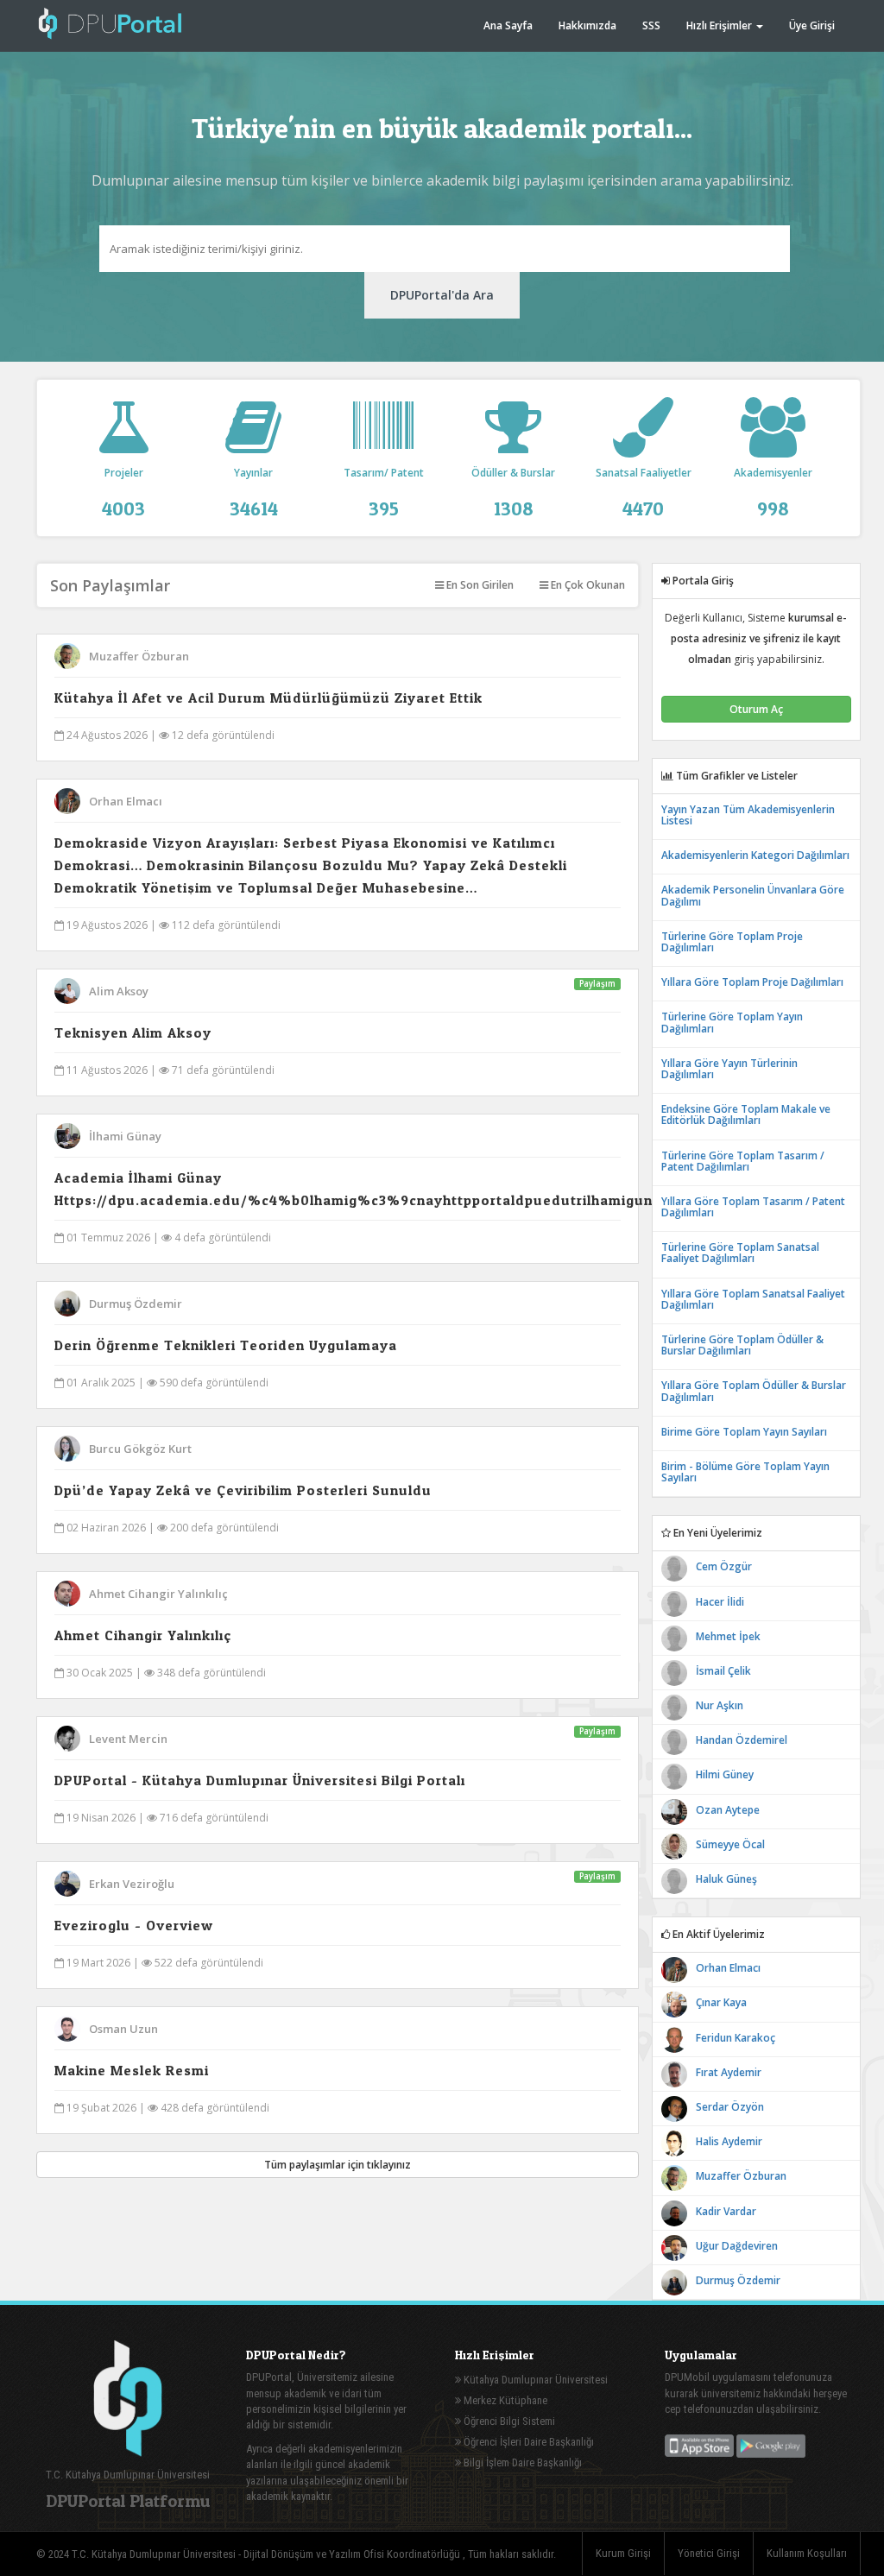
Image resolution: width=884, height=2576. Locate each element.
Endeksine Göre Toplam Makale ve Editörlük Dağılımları (746, 1114)
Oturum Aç (756, 709)
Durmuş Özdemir (136, 1304)
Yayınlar (254, 492)
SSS (651, 25)
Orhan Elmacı (126, 801)
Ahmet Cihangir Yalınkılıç (158, 1594)
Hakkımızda (587, 25)
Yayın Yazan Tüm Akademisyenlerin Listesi (748, 815)
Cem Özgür (724, 1566)
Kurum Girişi (623, 2553)
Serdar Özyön (730, 2107)
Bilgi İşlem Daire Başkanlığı (521, 2462)
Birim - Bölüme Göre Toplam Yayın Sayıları (745, 1472)
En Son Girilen (479, 585)
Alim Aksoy (119, 991)
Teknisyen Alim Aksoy (133, 1032)
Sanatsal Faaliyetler (644, 492)
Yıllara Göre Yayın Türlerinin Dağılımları (729, 1069)
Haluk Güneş (726, 1879)
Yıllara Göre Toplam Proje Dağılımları (752, 982)
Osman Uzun (123, 2029)
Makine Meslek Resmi (132, 2070)
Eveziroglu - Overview (134, 1925)
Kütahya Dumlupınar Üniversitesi (534, 2380)
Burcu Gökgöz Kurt (140, 1449)
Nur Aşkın (720, 1705)
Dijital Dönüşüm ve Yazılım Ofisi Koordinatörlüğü (353, 2554)
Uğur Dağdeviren (737, 2246)
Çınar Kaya (721, 2002)
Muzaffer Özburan (139, 656)
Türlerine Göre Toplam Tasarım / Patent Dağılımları (743, 1161)
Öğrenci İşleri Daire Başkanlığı (527, 2442)
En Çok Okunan (587, 585)
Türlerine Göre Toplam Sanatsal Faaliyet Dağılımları (740, 1253)
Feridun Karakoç (736, 2038)
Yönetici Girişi (709, 2553)
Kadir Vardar (726, 2211)
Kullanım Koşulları (807, 2553)
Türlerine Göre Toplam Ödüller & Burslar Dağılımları (742, 1345)
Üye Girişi (812, 25)
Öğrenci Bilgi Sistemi (508, 2421)
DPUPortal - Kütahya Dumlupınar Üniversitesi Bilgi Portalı (260, 1780)
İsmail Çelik (723, 1671)
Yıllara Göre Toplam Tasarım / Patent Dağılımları (753, 1207)
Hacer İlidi (720, 1602)
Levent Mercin (128, 1739)
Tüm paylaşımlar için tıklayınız (338, 2165)
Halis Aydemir (729, 2141)
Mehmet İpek (728, 1636)
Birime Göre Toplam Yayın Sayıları (744, 1432)
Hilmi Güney (725, 1774)
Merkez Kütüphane (504, 2400)
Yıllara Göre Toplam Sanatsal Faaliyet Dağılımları (753, 1299)
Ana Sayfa (508, 25)
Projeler (123, 492)
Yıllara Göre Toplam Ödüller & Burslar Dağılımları (754, 1391)
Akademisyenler (773, 492)
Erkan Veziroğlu (132, 1884)
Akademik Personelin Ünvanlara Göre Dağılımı (753, 895)
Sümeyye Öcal (730, 1844)
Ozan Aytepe (728, 1810)
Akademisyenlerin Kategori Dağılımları (755, 855)
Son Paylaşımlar (110, 585)
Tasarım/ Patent (384, 492)
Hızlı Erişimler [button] (720, 25)
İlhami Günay (125, 1136)
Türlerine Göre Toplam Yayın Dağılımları (732, 1022)
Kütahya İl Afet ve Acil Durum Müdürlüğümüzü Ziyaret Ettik (268, 698)
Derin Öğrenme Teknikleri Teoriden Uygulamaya (226, 1345)
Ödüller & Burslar (513, 492)
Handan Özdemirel (742, 1740)
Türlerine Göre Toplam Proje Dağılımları (732, 942)
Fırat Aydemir (729, 2072)
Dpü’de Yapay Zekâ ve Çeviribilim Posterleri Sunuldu (243, 1490)
